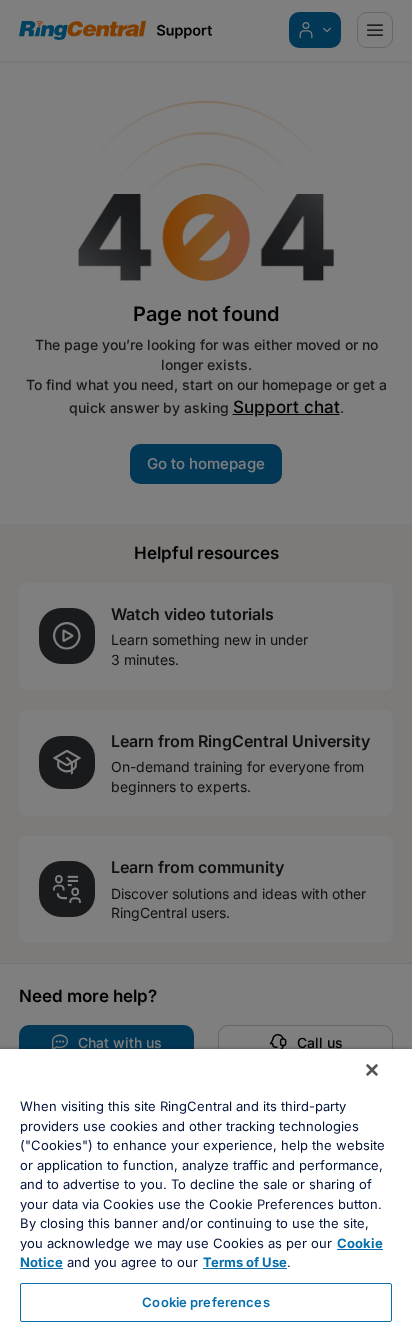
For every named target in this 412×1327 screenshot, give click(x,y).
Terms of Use (245, 1262)
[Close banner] (372, 1070)
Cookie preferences (205, 1302)
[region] (206, 1188)
